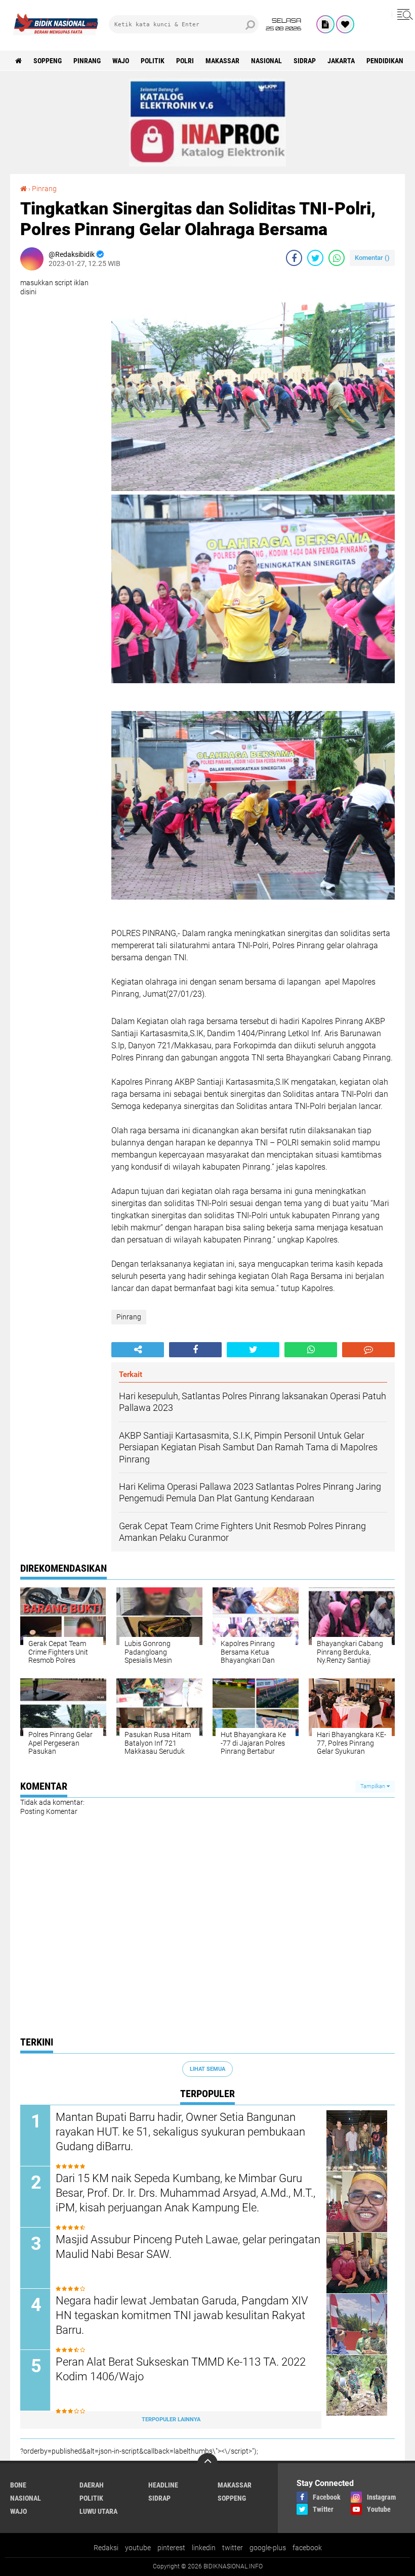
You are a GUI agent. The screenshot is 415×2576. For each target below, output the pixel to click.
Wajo (121, 61)
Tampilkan (373, 1786)
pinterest (171, 2548)
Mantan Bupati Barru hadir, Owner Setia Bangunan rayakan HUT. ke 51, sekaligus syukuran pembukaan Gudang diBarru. (180, 2131)
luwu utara (98, 2511)
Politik (153, 61)
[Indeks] (325, 24)
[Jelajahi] (403, 14)
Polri (185, 61)
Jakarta (341, 61)
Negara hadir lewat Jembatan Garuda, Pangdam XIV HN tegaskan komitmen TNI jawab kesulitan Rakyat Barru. (182, 2315)
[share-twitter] (315, 258)
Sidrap (305, 61)
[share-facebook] (294, 258)
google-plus (268, 2548)
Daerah (92, 2485)
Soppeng (48, 61)
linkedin (204, 2548)
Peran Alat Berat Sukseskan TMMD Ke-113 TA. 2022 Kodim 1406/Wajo (181, 2369)
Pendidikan (385, 61)
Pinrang (87, 61)
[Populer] (345, 24)
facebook (307, 2548)
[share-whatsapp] (337, 258)
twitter (233, 2548)
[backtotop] (207, 2463)
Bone (18, 2485)
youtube (138, 2548)
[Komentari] (368, 1350)
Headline (163, 2485)
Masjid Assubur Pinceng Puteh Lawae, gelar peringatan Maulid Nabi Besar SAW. (188, 2247)
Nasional (266, 61)
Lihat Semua (207, 2069)
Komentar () (372, 258)
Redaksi (106, 2548)
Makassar (222, 61)
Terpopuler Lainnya (171, 2419)
